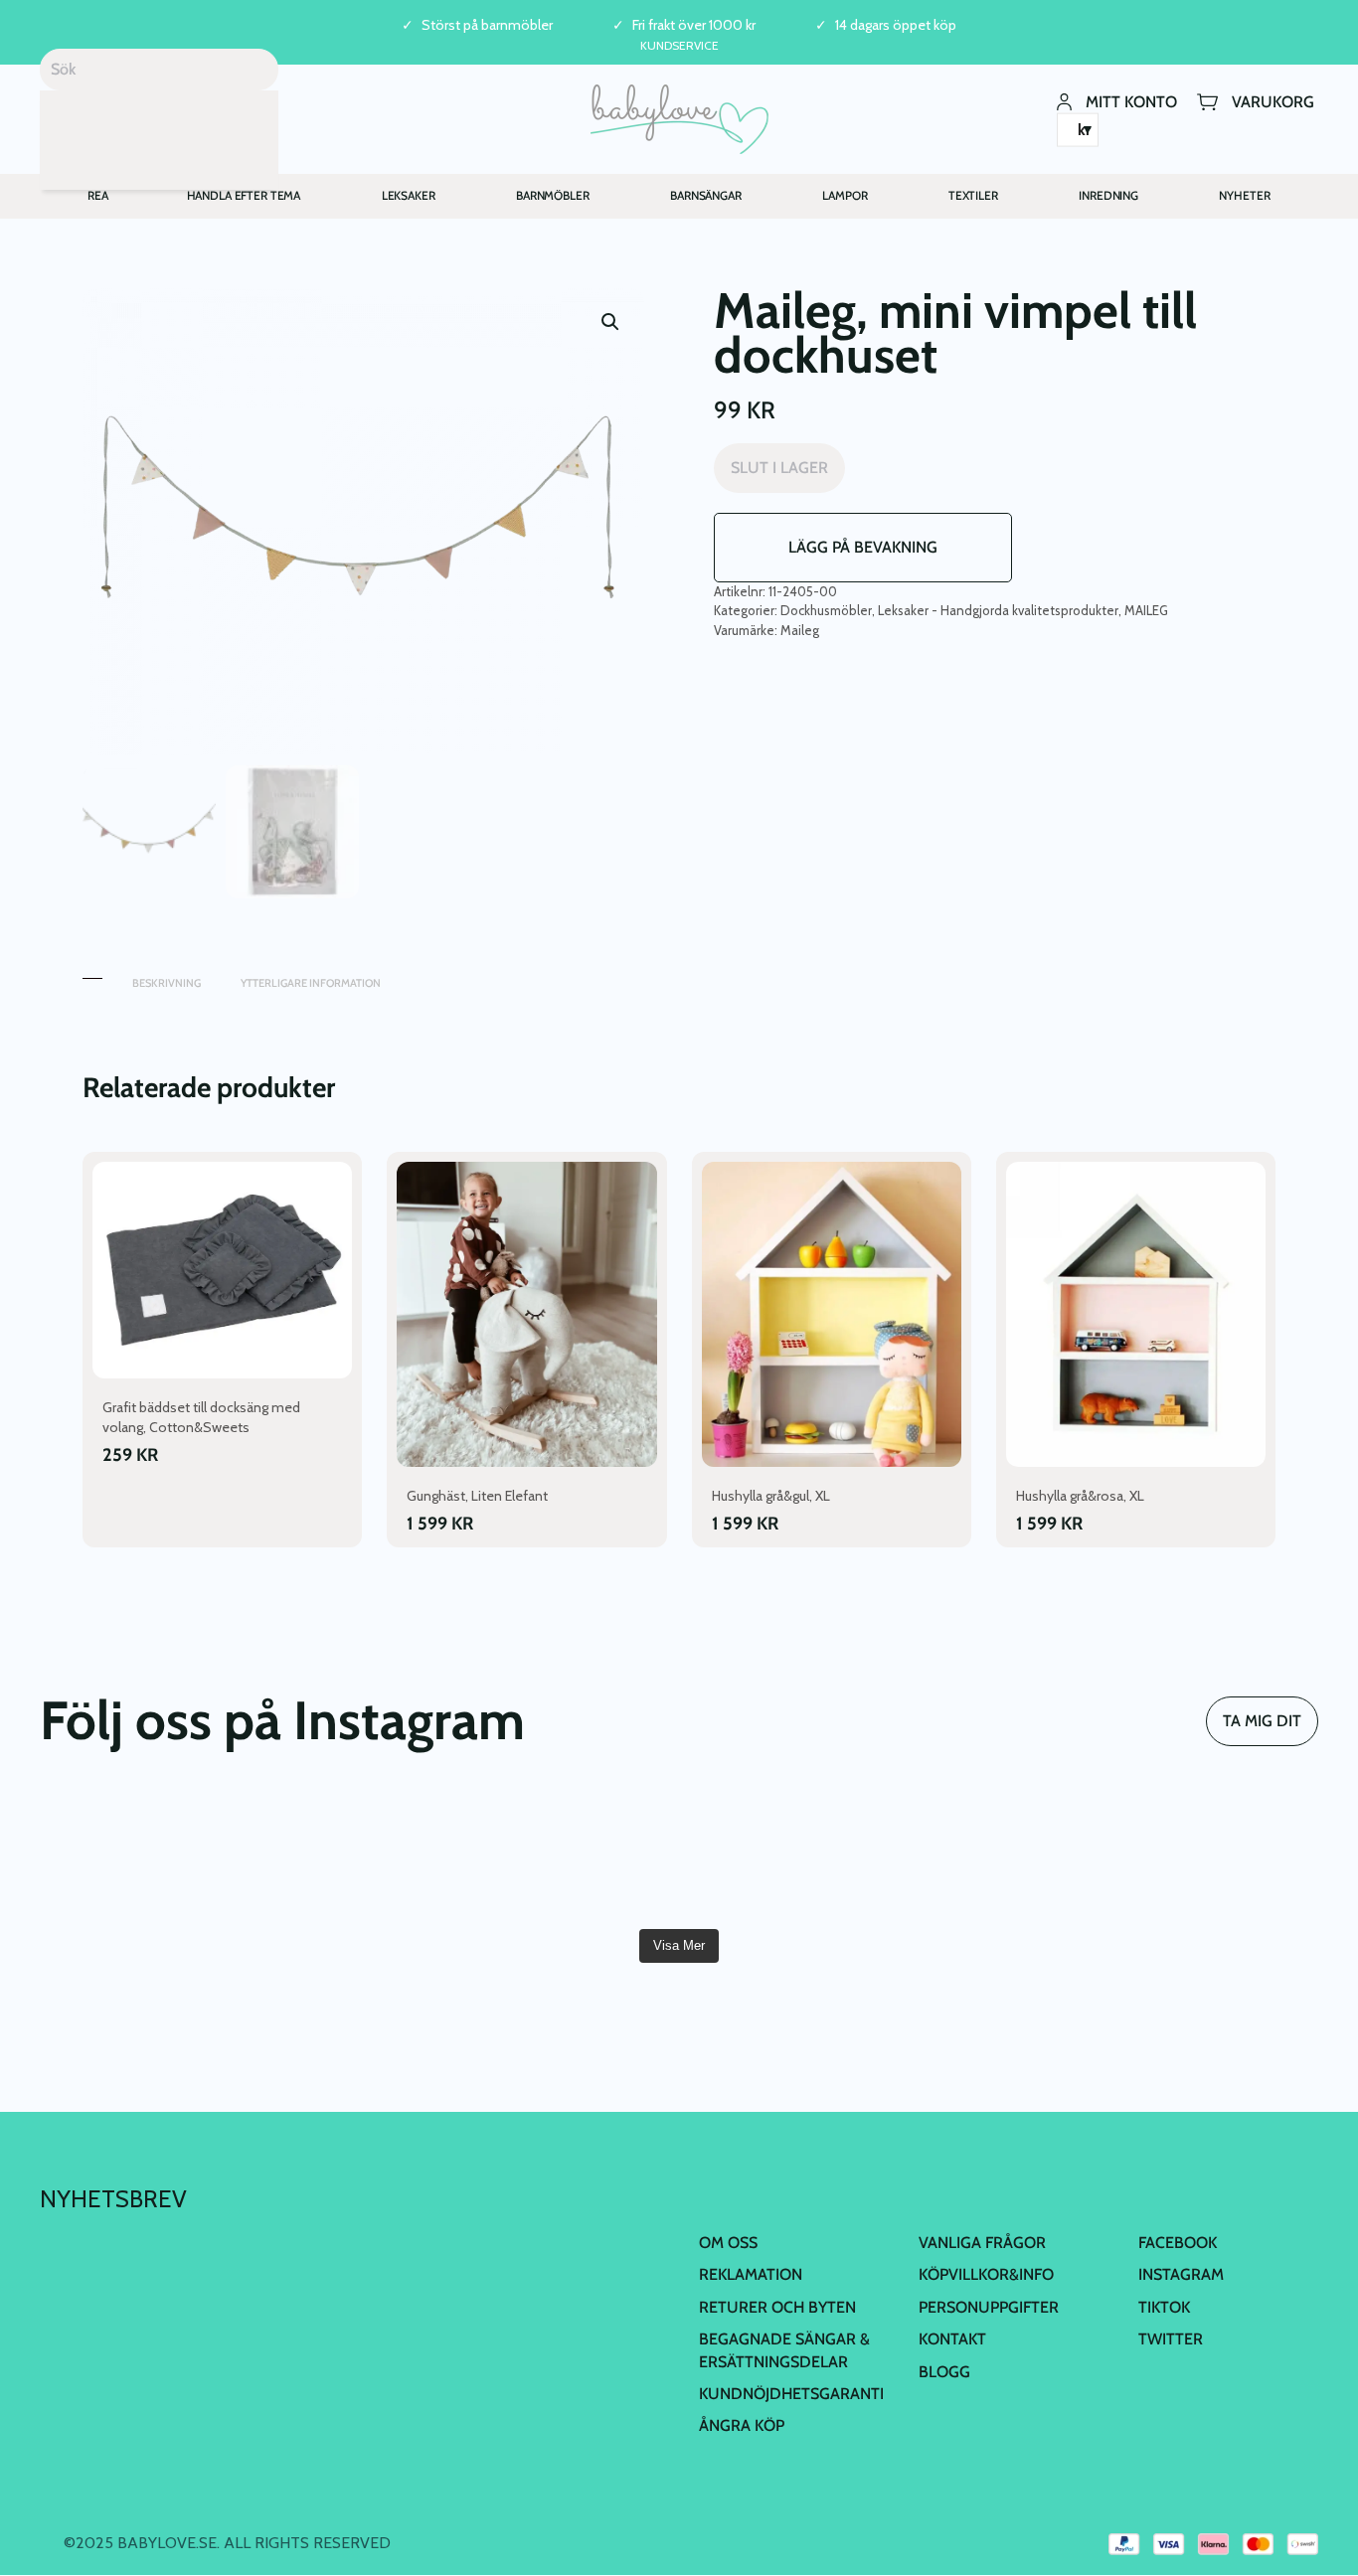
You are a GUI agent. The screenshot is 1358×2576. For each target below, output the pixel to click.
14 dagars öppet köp (896, 25)
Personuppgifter (989, 2307)
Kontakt (952, 2339)
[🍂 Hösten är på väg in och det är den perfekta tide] (572, 1855)
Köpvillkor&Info (986, 2274)
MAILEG (1146, 610)
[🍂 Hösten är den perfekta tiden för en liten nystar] (357, 1855)
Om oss (728, 2243)
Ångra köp (742, 2425)
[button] (610, 322)
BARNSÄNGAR (706, 195)
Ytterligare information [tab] (311, 983)
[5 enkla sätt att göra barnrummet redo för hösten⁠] (786, 1855)
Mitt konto (1131, 101)
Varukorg (1273, 101)
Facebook (1178, 2243)
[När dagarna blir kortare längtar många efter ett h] (142, 1855)
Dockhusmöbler (826, 610)
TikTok (1164, 2307)
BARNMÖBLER (553, 195)
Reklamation (751, 2274)
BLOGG (944, 2372)
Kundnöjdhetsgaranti (791, 2394)
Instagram (1181, 2274)
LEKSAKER (409, 195)
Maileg (800, 630)
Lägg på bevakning (863, 547)
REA (98, 195)
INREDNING (1108, 195)
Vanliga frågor (982, 2243)
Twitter (1171, 2339)
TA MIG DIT (1262, 1721)
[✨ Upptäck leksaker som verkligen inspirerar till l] (1216, 1855)
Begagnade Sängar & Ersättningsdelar (784, 2350)
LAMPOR (845, 195)
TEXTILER (973, 195)
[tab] (92, 973)
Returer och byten (777, 2307)
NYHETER (1244, 195)
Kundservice (679, 45)
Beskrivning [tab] (167, 983)
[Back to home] (679, 119)
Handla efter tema (244, 195)
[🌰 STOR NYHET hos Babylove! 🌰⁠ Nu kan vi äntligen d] (1001, 1855)
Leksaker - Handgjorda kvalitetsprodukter (998, 610)
